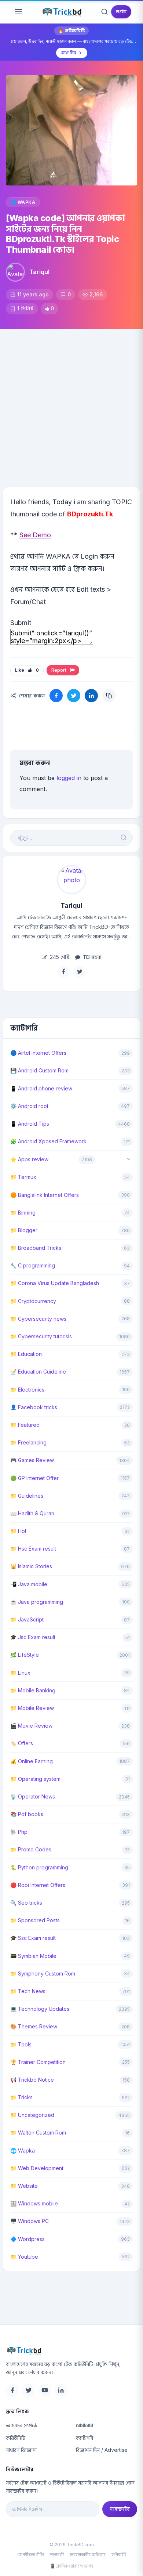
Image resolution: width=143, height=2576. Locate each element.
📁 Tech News (28, 1991)
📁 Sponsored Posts (35, 1920)
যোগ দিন (68, 53)
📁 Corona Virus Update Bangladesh (55, 1283)
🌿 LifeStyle (25, 1655)
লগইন (121, 12)
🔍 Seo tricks (26, 1903)
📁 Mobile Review (32, 1708)
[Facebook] (12, 2390)
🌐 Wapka (23, 202)
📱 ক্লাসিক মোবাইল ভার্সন (71, 2566)
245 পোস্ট (59, 957)
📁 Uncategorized (32, 2115)
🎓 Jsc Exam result (33, 1637)
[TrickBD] (71, 2350)
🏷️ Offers (22, 1743)
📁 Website (24, 2186)
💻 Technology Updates (40, 2009)
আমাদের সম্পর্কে (22, 2425)
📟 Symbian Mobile (33, 1956)
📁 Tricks (21, 2097)
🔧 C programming (33, 1265)
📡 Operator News (33, 1796)
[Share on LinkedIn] (91, 696)
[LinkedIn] (61, 2390)
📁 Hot (18, 1531)
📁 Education (26, 1354)
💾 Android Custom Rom (39, 1070)
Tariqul (39, 272)
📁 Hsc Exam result (33, 1549)
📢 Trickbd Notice (32, 2080)
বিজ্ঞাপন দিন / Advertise (102, 2450)
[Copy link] (109, 696)
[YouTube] (45, 2390)
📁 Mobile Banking (33, 1690)
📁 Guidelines (27, 1496)
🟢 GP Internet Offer (34, 1478)
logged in (69, 778)
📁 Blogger (24, 1230)
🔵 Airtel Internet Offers (38, 1053)
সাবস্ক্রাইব (120, 2509)
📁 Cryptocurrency (33, 1301)
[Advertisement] (71, 404)
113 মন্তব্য (92, 957)
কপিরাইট (119, 2555)
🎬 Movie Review (31, 1726)
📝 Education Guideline (38, 1372)
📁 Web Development (37, 2168)
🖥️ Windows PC (30, 2221)
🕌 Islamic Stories (31, 1566)
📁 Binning (23, 1213)
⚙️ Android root (29, 1106)
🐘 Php (19, 1832)
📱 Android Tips (30, 1124)
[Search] (104, 12)
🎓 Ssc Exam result (33, 1938)
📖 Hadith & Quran (32, 1513)
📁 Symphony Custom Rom (43, 1974)
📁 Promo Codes (31, 1849)
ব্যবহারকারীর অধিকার (88, 2555)
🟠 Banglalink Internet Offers (45, 1195)
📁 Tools (21, 2044)
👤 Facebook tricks (34, 1407)
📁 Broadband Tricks (36, 1248)
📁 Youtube (24, 2257)
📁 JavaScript (27, 1619)
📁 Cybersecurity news (38, 1319)
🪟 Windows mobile (34, 2203)
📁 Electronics (27, 1390)
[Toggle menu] (18, 12)
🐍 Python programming (39, 1867)
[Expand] (129, 1160)
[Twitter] (29, 2390)
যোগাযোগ (85, 2425)
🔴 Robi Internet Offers (38, 1885)
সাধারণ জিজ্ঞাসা (21, 2450)
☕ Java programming (37, 1602)
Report (60, 670)
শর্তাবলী (57, 2555)
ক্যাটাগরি (85, 2438)
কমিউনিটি (16, 2438)
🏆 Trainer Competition (38, 2062)
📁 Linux (20, 1673)
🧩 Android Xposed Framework (48, 1141)
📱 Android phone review (41, 1088)
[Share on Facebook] (56, 696)
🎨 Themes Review (34, 2026)
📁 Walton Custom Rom (38, 2133)
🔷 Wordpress (27, 2239)
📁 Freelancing (28, 1442)
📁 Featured (25, 1425)
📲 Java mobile (29, 1584)
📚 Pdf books (27, 1814)
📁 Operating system (35, 1779)
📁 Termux (23, 1177)
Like (27, 670)
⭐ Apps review (29, 1159)
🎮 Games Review (32, 1460)
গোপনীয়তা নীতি (31, 2555)
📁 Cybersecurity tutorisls (41, 1336)
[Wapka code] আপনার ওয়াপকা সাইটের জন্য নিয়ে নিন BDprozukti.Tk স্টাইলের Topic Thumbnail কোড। (65, 234)
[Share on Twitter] (74, 696)
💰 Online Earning (32, 1761)
